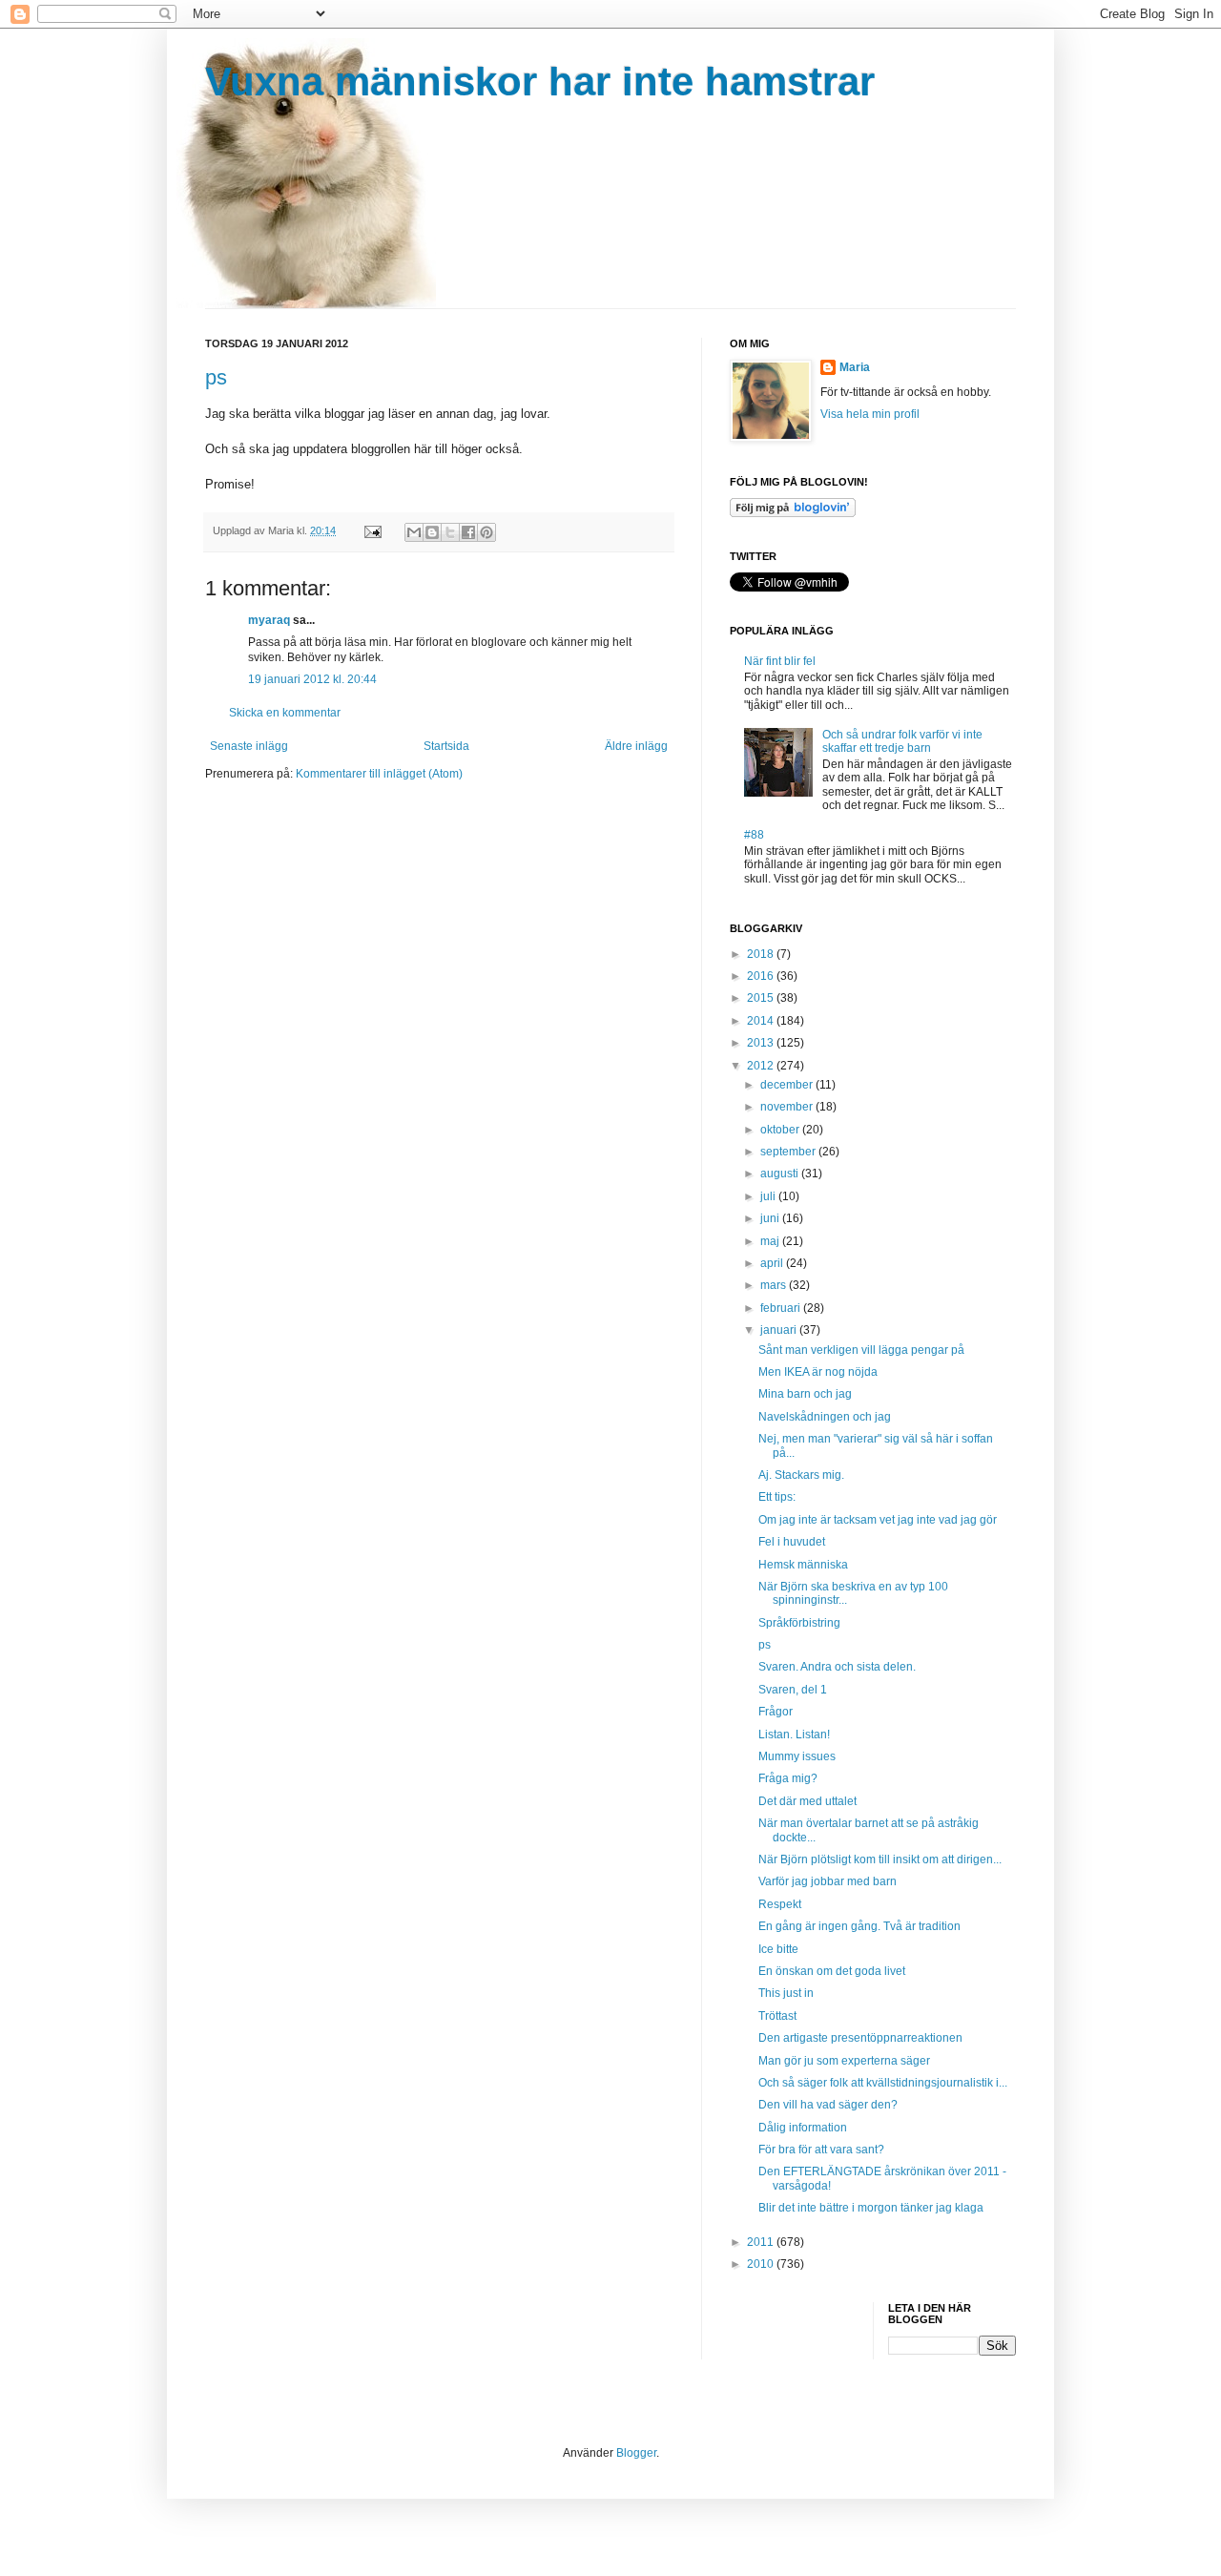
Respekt (780, 1904)
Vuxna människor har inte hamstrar (540, 82)
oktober (781, 1130)
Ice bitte (778, 1949)
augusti (781, 1174)
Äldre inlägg (636, 746)
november (788, 1107)
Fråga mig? (788, 1778)
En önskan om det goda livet (832, 1971)
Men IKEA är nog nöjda (818, 1372)
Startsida (446, 746)
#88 (754, 835)
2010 (762, 2264)
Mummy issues (797, 1756)
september (789, 1152)
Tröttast (777, 2016)
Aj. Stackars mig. (801, 1475)
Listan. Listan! (794, 1735)
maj (771, 1241)
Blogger (636, 2453)
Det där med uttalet (807, 1801)
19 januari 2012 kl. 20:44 (312, 679)
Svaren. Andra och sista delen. (837, 1667)
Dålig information (803, 2128)
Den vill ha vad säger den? (828, 2105)
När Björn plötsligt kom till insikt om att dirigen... (880, 1859)
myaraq (269, 620)
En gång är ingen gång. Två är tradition (859, 1926)
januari (780, 1330)
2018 (762, 954)
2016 (762, 976)
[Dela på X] (450, 532)
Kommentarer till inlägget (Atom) (379, 774)
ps (216, 377)
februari (782, 1308)
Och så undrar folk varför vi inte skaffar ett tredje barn (902, 741)
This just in (786, 1993)
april (773, 1263)
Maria (855, 367)
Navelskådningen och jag (825, 1417)
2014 (762, 1021)
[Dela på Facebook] (468, 532)
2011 (762, 2242)
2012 (762, 1066)
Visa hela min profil (870, 414)
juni (771, 1218)
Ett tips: (777, 1497)
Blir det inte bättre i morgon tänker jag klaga (871, 2208)
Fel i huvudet (792, 1542)
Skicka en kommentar (285, 713)
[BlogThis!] (432, 532)
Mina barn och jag (805, 1394)
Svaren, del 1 (793, 1690)
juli (769, 1196)
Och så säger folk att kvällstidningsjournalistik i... (883, 2083)
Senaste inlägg (249, 746)
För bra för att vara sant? (821, 2150)
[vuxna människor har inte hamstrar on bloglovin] (793, 513)
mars (775, 1285)
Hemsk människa (803, 1565)
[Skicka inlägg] (372, 530)
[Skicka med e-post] (414, 532)
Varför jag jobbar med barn (828, 1881)
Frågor (776, 1712)
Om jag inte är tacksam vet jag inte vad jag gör (878, 1520)
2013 (762, 1043)
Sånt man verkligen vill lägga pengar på (861, 1350)
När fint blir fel (780, 661)
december (788, 1085)
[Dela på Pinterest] (486, 532)
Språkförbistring (799, 1623)
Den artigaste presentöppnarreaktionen (860, 2038)
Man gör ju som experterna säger (844, 2061)
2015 (762, 998)
